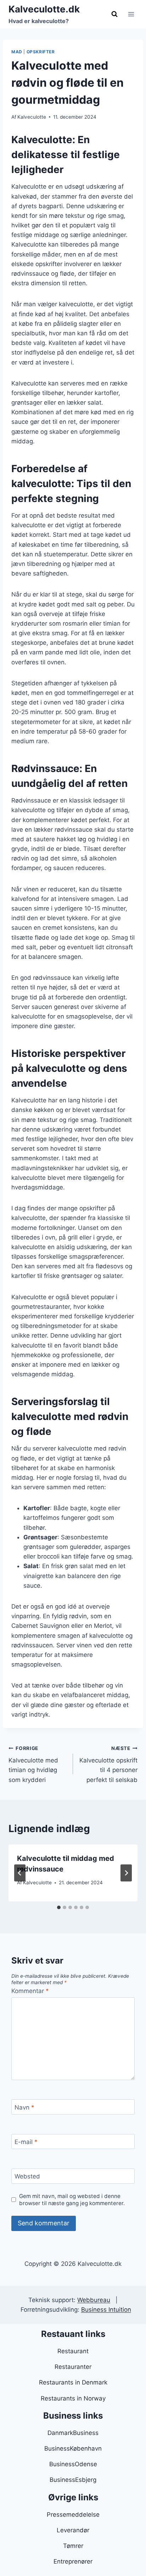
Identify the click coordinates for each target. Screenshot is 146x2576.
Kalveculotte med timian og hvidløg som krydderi (33, 1764)
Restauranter (73, 2367)
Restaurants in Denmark (73, 2382)
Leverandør (73, 2530)
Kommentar (30, 1991)
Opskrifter (41, 52)
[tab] (59, 1907)
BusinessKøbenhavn (73, 2448)
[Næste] (126, 1873)
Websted (27, 2176)
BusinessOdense (73, 2464)
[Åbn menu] (131, 14)
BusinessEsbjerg (73, 2480)
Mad (17, 52)
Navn (24, 2107)
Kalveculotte (32, 117)
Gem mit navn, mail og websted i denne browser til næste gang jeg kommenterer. (72, 2200)
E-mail (26, 2142)
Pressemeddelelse (73, 2515)
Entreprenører (73, 2561)
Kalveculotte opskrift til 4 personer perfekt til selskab (108, 1764)
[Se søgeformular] (114, 14)
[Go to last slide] (20, 1873)
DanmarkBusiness (73, 2433)
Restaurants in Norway (73, 2398)
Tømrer (73, 2546)
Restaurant (73, 2351)
